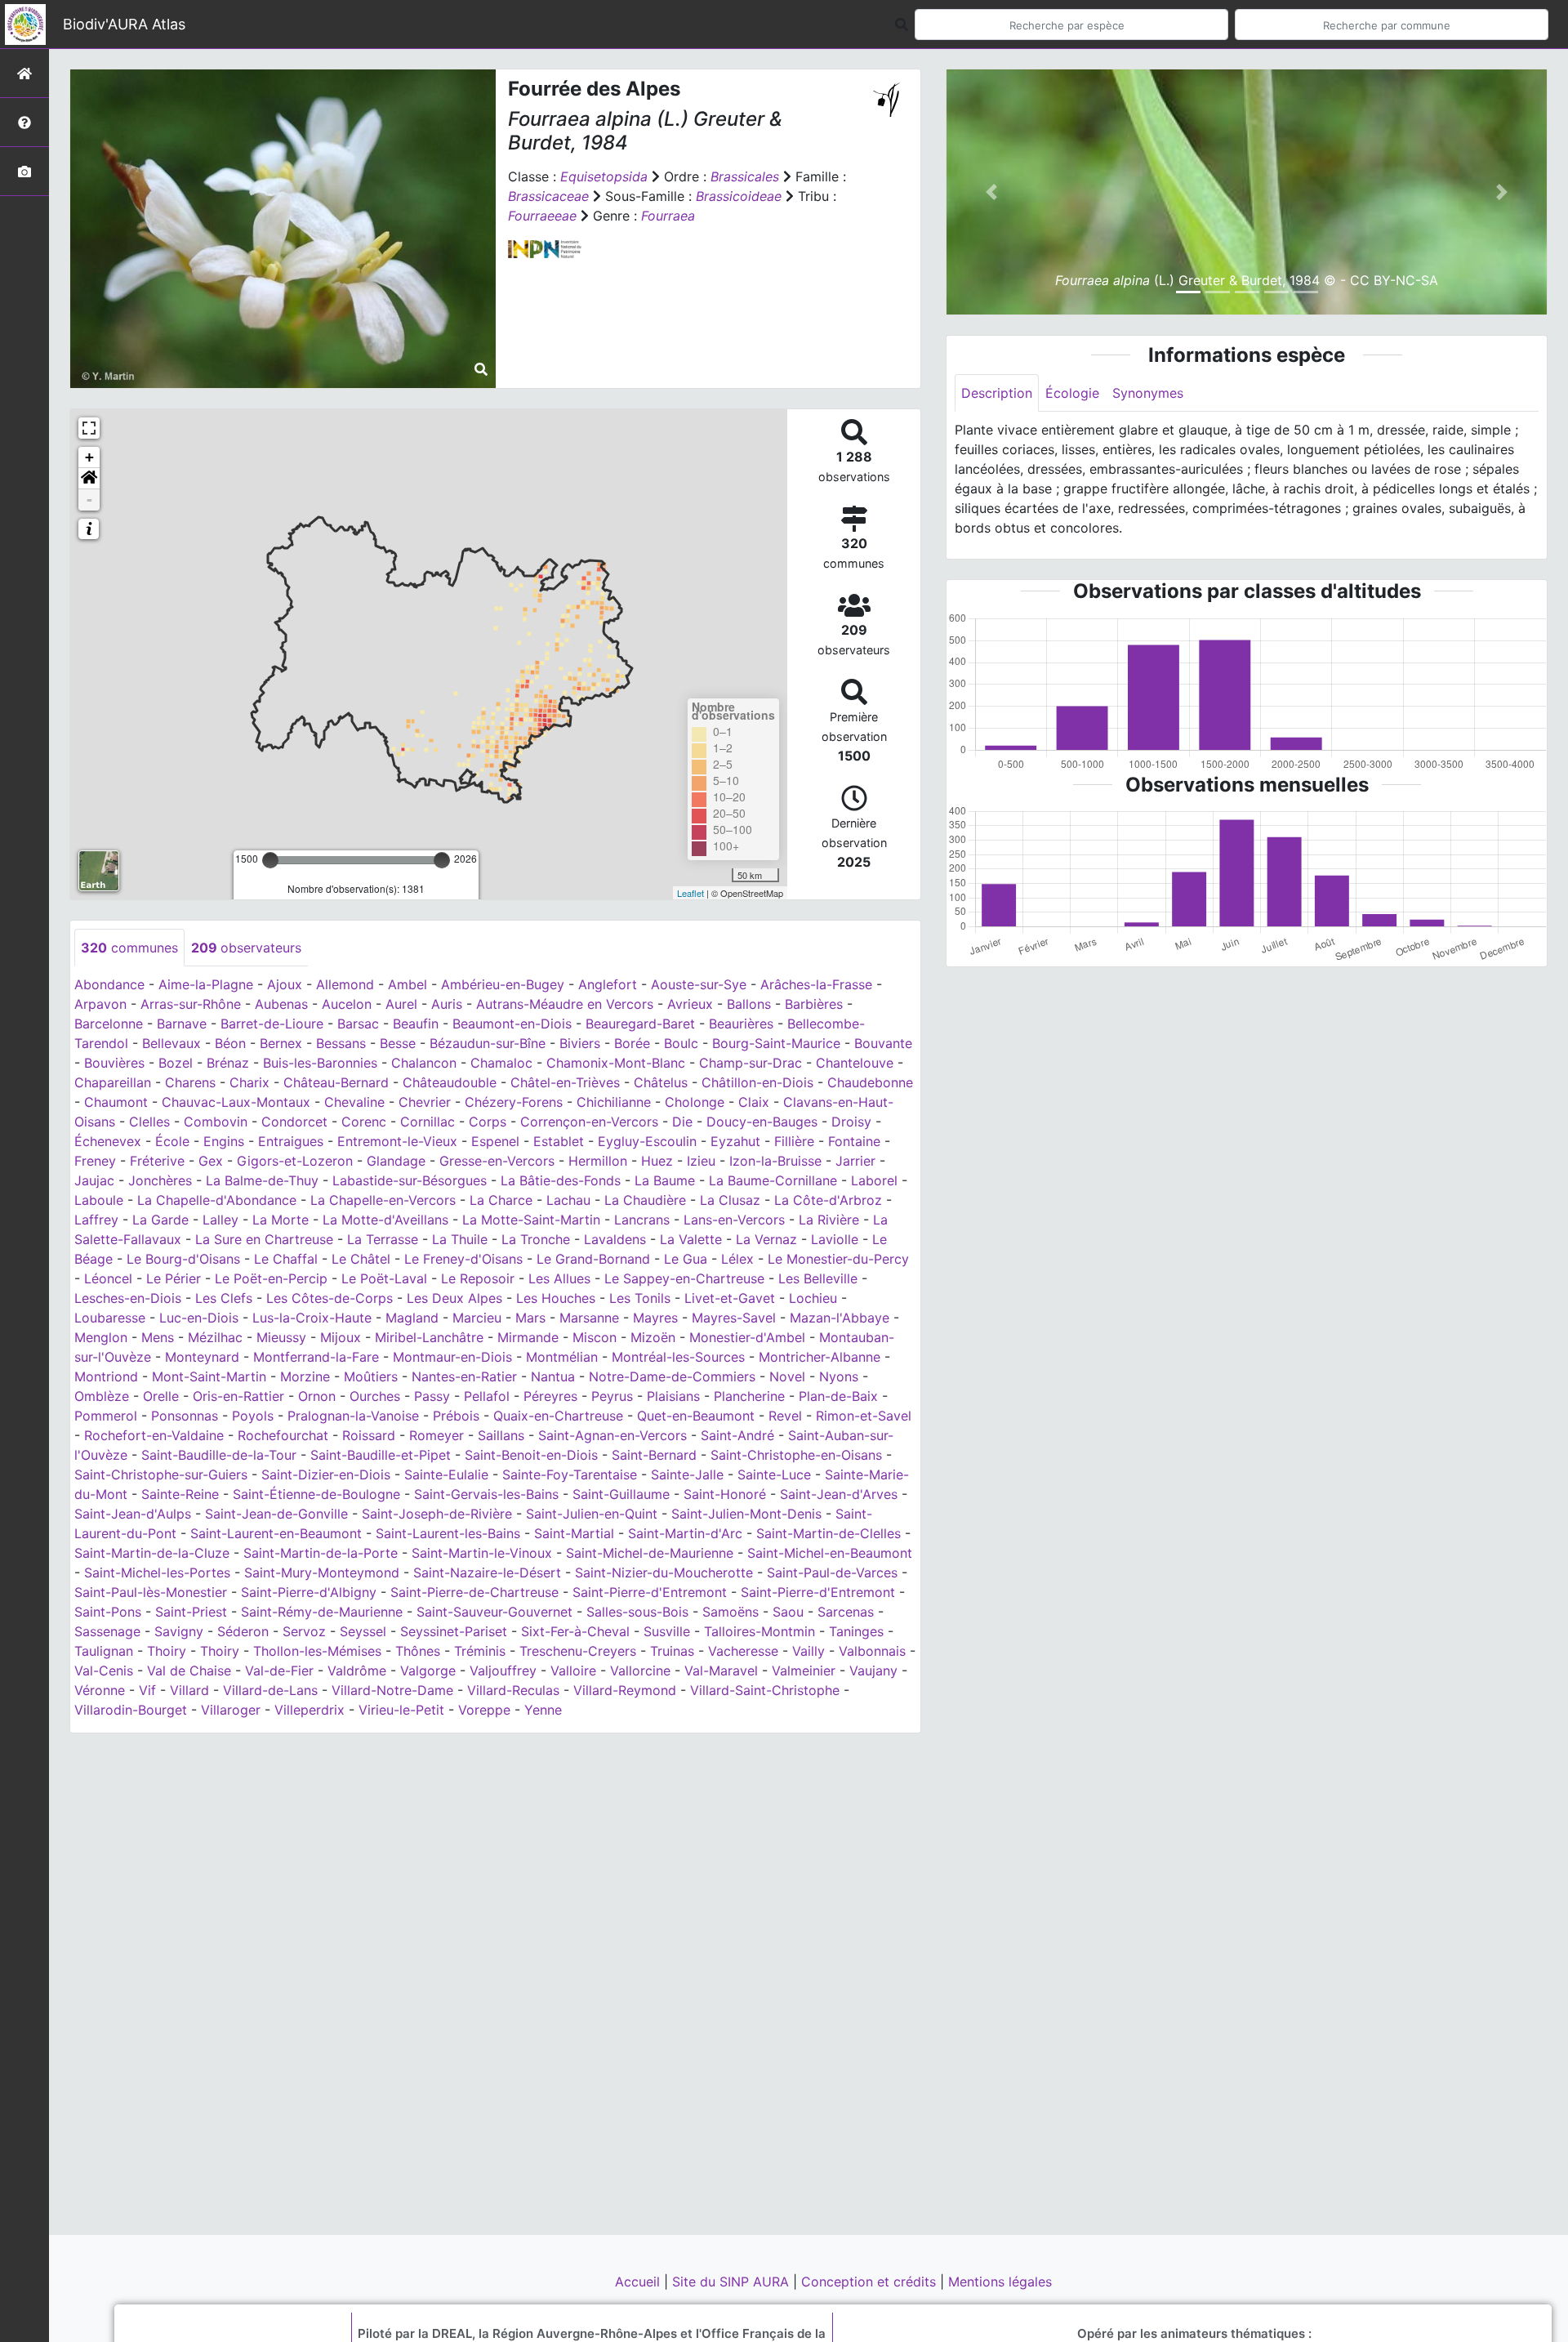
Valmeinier (804, 1671)
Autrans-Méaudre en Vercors (565, 1004)
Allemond (345, 984)
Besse (398, 1043)
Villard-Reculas (513, 1690)
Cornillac (428, 1122)
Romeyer (437, 1435)
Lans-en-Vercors (734, 1220)
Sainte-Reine (180, 1494)
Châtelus (661, 1082)
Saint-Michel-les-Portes (157, 1572)
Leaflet (690, 893)
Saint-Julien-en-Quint (592, 1514)
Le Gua (686, 1259)
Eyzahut (735, 1141)
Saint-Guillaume (621, 1494)
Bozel (176, 1063)
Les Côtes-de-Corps (330, 1298)
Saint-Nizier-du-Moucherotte (664, 1572)
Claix (754, 1102)
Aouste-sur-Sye (699, 984)
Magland (412, 1318)
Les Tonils (640, 1298)
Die (682, 1122)
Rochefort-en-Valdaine (154, 1435)
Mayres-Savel (734, 1318)
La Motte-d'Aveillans (385, 1220)
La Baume (665, 1180)
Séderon (243, 1631)
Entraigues (291, 1141)
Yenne (543, 1710)
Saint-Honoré (725, 1494)
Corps (488, 1122)
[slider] (270, 860)
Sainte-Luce (774, 1474)
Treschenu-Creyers (578, 1651)
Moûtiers (371, 1376)
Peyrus (612, 1396)
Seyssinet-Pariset (454, 1631)
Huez (657, 1161)
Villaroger (231, 1710)
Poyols (253, 1416)
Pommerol (106, 1416)
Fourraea (668, 216)
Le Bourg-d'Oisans (183, 1259)
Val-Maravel (721, 1671)
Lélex (737, 1259)
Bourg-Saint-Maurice (776, 1043)
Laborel (874, 1180)
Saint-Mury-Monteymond (322, 1572)
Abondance (109, 984)
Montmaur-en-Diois (452, 1357)
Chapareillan (113, 1082)
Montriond (106, 1376)
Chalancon (424, 1063)
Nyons (839, 1376)
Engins (224, 1141)
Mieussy (281, 1337)
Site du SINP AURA (733, 2282)
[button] (89, 479)
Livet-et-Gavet (730, 1298)
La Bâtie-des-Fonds (561, 1180)
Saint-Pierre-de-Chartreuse (474, 1592)
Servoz (304, 1631)
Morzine (305, 1376)
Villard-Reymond (625, 1690)
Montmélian (562, 1357)
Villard (189, 1690)
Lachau (568, 1200)
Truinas (672, 1651)
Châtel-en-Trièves (565, 1082)
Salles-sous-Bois (637, 1612)
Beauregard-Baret (640, 1024)
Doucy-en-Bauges (762, 1122)
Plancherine (749, 1396)
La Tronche (536, 1239)
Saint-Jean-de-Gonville (276, 1514)
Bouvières (114, 1063)
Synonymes (1148, 393)
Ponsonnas (185, 1416)
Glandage (396, 1161)
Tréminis (480, 1651)
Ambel (408, 984)
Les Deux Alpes (454, 1298)
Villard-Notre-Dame (392, 1690)
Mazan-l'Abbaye (840, 1318)
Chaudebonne (870, 1082)
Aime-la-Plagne (206, 984)
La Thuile (460, 1239)
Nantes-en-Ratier (464, 1376)
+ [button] (89, 457)
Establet (559, 1141)
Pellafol (487, 1396)
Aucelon (347, 1004)
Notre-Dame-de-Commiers (672, 1376)
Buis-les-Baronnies (320, 1063)
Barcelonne (109, 1024)
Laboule (99, 1200)
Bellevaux (171, 1043)
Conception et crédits (871, 2282)
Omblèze (102, 1396)
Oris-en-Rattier (238, 1396)
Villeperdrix (310, 1710)
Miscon (595, 1337)
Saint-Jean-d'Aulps (133, 1514)
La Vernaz (766, 1239)
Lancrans (642, 1220)
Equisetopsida (604, 176)
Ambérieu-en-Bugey (503, 984)
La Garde (160, 1220)
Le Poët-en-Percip (271, 1278)
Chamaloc (501, 1063)
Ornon (317, 1396)
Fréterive (157, 1161)
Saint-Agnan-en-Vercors (612, 1435)
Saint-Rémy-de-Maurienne (322, 1612)
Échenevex (108, 1141)
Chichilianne (614, 1102)
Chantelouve (855, 1063)
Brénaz (228, 1063)
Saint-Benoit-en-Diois (531, 1455)
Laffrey (96, 1220)
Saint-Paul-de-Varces (832, 1572)
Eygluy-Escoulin (647, 1141)
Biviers (580, 1043)
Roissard (369, 1435)
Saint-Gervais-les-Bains (486, 1494)
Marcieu (477, 1318)
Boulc (681, 1043)
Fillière (794, 1141)
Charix (249, 1082)
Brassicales (745, 176)
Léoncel (108, 1278)
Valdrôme (357, 1671)
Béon (230, 1043)
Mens (158, 1337)
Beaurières (741, 1024)
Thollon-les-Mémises (317, 1651)
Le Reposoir (478, 1278)
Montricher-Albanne (820, 1357)
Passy (432, 1396)
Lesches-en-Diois (128, 1298)
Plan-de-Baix (838, 1396)
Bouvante (883, 1043)
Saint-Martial (574, 1533)
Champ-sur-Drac (751, 1063)
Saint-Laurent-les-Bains (448, 1533)
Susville (667, 1631)
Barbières (814, 1004)
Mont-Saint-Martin (209, 1376)
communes (129, 948)
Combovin (216, 1122)
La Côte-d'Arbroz (828, 1200)
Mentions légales (1000, 2282)
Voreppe (484, 1710)
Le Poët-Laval (384, 1278)
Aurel (401, 1004)
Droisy (851, 1122)
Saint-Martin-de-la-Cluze (152, 1553)
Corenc (364, 1122)
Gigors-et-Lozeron (295, 1161)
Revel (785, 1416)
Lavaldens (615, 1239)
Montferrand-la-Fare (316, 1357)
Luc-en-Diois (199, 1318)
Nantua (553, 1376)
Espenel (495, 1141)
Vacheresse (743, 1651)
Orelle (161, 1396)
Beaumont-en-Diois (512, 1024)
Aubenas (281, 1004)
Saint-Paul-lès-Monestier (151, 1592)
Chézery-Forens (514, 1102)
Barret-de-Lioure (272, 1024)
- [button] (89, 500)
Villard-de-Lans (270, 1690)
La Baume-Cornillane (773, 1180)
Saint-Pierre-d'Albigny (309, 1592)
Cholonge (695, 1102)
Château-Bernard (336, 1082)
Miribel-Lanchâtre (429, 1337)
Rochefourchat (283, 1435)
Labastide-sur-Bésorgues (410, 1180)
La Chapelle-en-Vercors (383, 1200)
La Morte (281, 1220)
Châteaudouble (450, 1082)
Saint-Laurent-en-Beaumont (276, 1533)
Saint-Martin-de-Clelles (829, 1533)
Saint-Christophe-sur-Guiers (161, 1474)
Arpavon (100, 1004)
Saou (788, 1612)
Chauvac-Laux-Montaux (236, 1102)
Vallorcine (640, 1671)
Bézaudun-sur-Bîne (488, 1043)
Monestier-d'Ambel (747, 1337)
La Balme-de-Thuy (262, 1180)
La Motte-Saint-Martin (531, 1220)
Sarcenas (846, 1612)
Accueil (639, 2282)
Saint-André (737, 1435)
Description (997, 393)
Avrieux (690, 1004)
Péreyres (550, 1396)
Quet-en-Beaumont (696, 1416)
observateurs (246, 948)
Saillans (501, 1435)
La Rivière (829, 1220)
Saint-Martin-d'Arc (685, 1533)
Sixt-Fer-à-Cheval (575, 1631)
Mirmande (528, 1337)
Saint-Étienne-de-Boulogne (316, 1494)
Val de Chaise (189, 1671)
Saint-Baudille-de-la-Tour (219, 1455)
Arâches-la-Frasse (816, 984)
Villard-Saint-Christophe (765, 1690)
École (172, 1141)
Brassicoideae (739, 196)
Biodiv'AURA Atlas (124, 24)
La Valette (691, 1239)
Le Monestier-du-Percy (838, 1259)
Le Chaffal (286, 1259)
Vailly (808, 1651)
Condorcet (294, 1122)
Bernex (281, 1043)
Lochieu (813, 1298)
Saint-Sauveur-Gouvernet (494, 1612)
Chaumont (116, 1102)
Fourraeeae (542, 216)
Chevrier (425, 1102)
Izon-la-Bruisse (775, 1161)
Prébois (456, 1416)
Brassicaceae (548, 196)
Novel (787, 1376)
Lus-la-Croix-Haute (312, 1318)
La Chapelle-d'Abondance (217, 1200)
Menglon (101, 1337)
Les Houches (556, 1298)
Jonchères (160, 1180)
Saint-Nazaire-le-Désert (487, 1572)
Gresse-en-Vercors (497, 1161)
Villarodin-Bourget (131, 1710)
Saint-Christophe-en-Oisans (796, 1455)
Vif (147, 1690)
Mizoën (653, 1337)
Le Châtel (361, 1259)
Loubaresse (110, 1318)
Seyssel (363, 1631)
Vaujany (873, 1671)
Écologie (1072, 393)
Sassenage (107, 1631)
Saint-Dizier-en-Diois (326, 1474)
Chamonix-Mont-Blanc (616, 1063)
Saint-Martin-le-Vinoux (482, 1553)
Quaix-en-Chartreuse (558, 1416)
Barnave (182, 1024)
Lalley (220, 1220)
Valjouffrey (503, 1671)
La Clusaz (730, 1200)
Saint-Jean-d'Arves (839, 1494)
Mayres (655, 1318)
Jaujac (94, 1180)
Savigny (179, 1631)
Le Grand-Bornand (593, 1259)
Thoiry (167, 1651)
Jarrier (855, 1161)
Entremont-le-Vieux (397, 1141)
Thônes (418, 1651)
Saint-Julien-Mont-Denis (746, 1514)
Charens (190, 1082)
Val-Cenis (104, 1671)
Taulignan (104, 1651)
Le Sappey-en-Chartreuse (684, 1278)
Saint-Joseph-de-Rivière (437, 1514)
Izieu (701, 1161)
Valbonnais (872, 1651)
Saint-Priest (191, 1612)
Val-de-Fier (279, 1671)
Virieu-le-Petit (401, 1710)
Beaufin (416, 1024)
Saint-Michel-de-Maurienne (650, 1553)
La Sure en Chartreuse (264, 1239)
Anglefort (608, 984)
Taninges (856, 1631)
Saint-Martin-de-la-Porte (321, 1553)
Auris (447, 1004)
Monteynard (202, 1357)
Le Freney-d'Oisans (463, 1259)
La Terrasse (383, 1239)
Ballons (749, 1004)
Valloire (573, 1671)
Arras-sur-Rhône (191, 1004)
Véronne (100, 1690)
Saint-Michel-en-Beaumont (830, 1553)
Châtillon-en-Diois (757, 1082)
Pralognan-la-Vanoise (353, 1416)
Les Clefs (224, 1298)
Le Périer (174, 1278)
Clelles (149, 1122)
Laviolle (835, 1239)
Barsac (358, 1024)
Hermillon (598, 1161)
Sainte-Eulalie (446, 1474)
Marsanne (589, 1318)
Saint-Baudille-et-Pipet (381, 1455)
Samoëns (731, 1612)
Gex (211, 1161)
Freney (95, 1161)
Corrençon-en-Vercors (589, 1122)
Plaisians (673, 1396)
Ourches (375, 1396)
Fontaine (854, 1141)
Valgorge (428, 1671)
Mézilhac (215, 1337)
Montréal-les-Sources (678, 1357)
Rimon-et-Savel (864, 1416)
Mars (530, 1318)
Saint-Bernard (654, 1455)
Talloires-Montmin (759, 1631)
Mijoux (341, 1337)
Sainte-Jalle (687, 1474)
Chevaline (354, 1102)
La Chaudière (645, 1200)
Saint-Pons (108, 1612)
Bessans (341, 1043)
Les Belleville (818, 1278)
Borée (632, 1043)
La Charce (501, 1200)
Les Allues (559, 1278)
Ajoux (285, 984)
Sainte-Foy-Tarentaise (570, 1474)
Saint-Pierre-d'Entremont (650, 1592)
